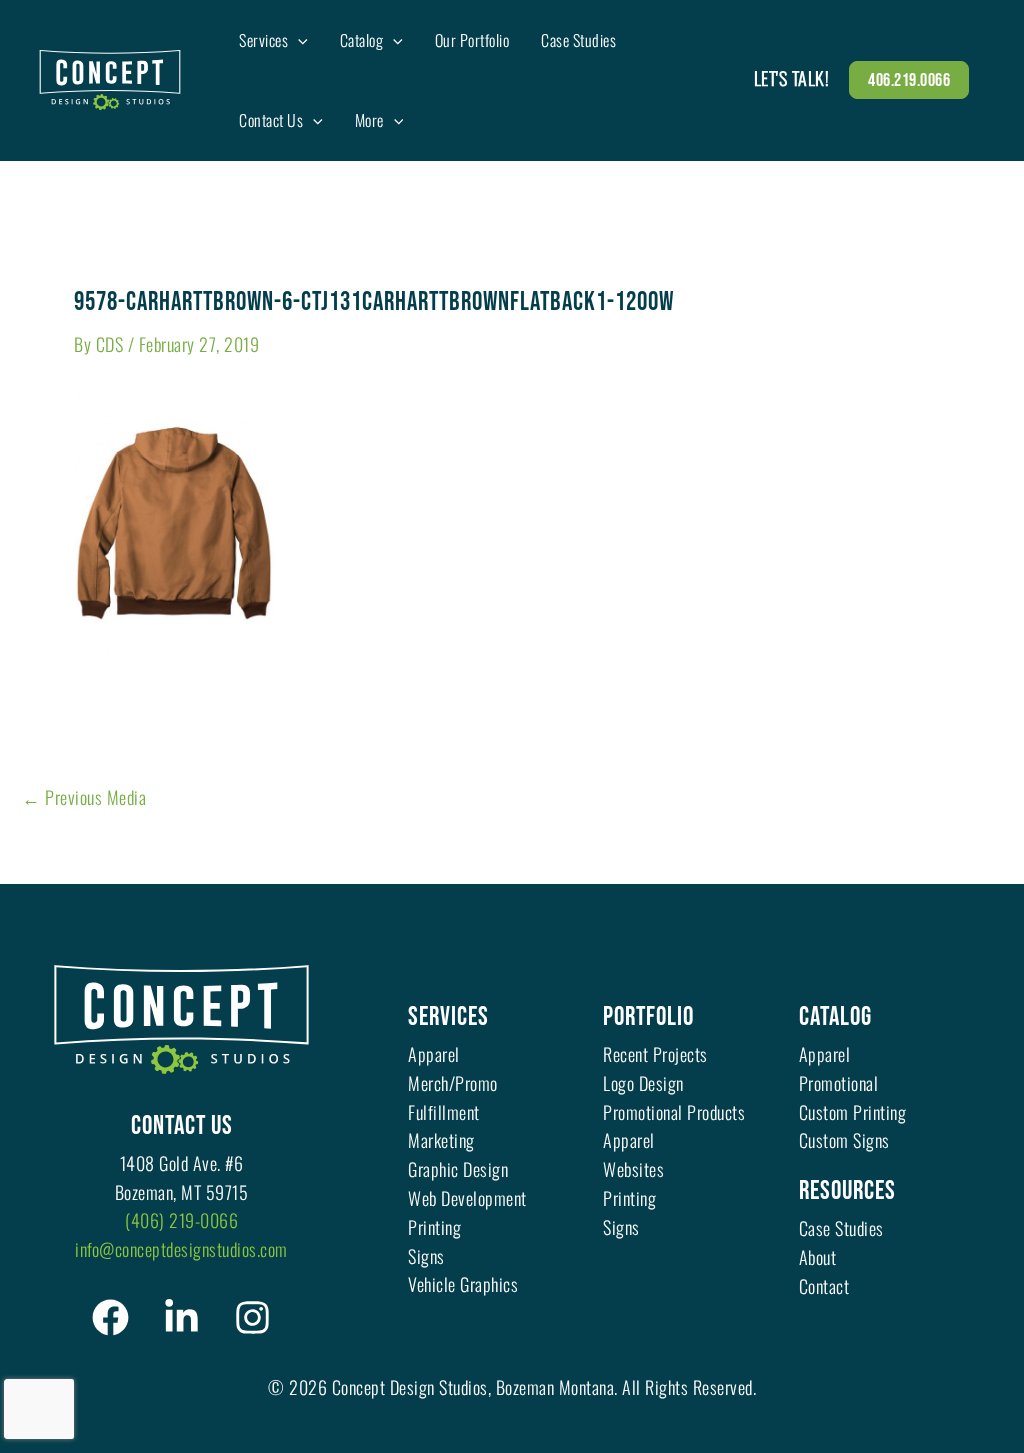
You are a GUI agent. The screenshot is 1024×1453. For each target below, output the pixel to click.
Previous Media (84, 797)
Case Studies (841, 1228)
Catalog (835, 1017)
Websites (633, 1169)
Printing (434, 1227)
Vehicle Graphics (463, 1284)
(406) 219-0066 (181, 1220)
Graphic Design (458, 1169)
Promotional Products (674, 1112)
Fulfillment (444, 1112)
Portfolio (648, 1017)
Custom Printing (853, 1112)
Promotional (839, 1083)
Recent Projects (655, 1054)
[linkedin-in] (181, 1317)
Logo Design (643, 1083)
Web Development (467, 1198)
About (818, 1257)
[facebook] (110, 1317)
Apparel (434, 1054)
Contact (824, 1286)
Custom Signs (844, 1140)
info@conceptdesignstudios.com (181, 1249)
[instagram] (252, 1317)
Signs (426, 1256)
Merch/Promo (453, 1083)
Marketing (441, 1140)
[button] (298, 40)
